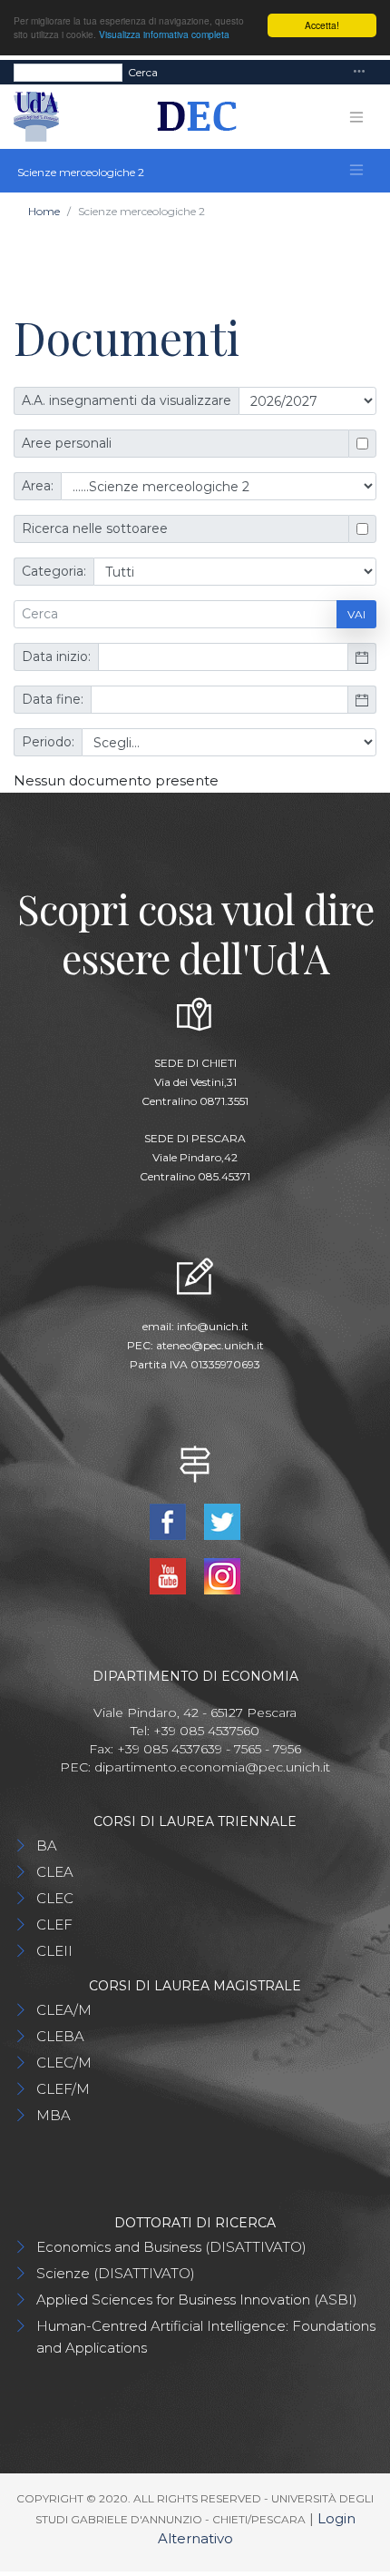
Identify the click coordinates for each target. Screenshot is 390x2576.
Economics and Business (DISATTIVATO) (171, 2247)
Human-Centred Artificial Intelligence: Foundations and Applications (206, 2337)
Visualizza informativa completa (164, 34)
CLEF (54, 1925)
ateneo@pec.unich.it (210, 1345)
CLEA (55, 1872)
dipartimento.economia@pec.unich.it (212, 1767)
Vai (356, 614)
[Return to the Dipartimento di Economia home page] (191, 117)
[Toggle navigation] (359, 72)
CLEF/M (63, 2089)
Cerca (143, 72)
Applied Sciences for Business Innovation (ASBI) (197, 2300)
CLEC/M (64, 2063)
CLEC (55, 1898)
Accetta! (322, 25)
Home (44, 211)
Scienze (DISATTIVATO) (116, 2273)
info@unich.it (213, 1326)
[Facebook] (170, 1520)
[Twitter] (222, 1520)
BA (47, 1846)
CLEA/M (64, 2010)
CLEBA (60, 2036)
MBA (54, 2115)
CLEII (54, 1951)
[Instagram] (222, 1575)
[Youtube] (170, 1575)
